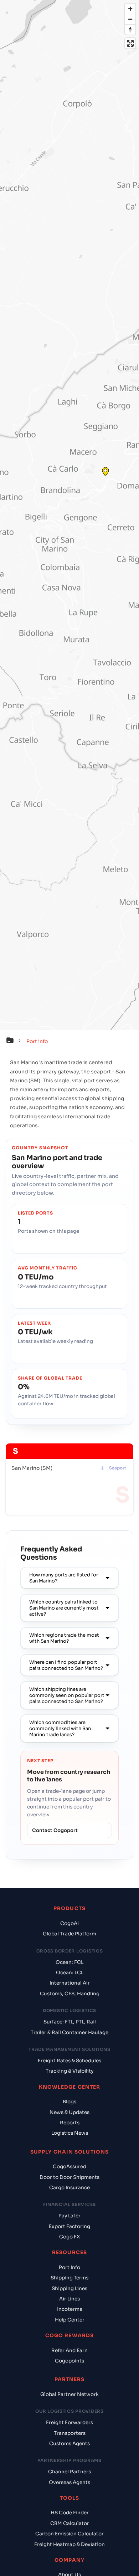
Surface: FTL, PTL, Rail (70, 2022)
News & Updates (69, 2112)
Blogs (69, 2102)
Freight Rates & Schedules (69, 2061)
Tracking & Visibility (69, 2071)
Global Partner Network (69, 2394)
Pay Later (69, 2216)
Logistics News (70, 2133)
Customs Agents (69, 2444)
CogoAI (69, 1923)
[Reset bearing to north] (130, 29)
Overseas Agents (69, 2482)
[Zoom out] (130, 19)
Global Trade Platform (69, 1934)
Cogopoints (69, 2361)
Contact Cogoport (55, 1830)
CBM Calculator (70, 2523)
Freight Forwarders (69, 2423)
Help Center (70, 2320)
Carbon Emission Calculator (69, 2534)
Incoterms (69, 2309)
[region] (69, 515)
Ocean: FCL (69, 1962)
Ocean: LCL (70, 1973)
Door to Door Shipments (69, 2177)
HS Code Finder (70, 2513)
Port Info (69, 2267)
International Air (70, 1983)
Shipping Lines (69, 2288)
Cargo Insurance (69, 2188)
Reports (70, 2123)
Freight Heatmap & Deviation (69, 2544)
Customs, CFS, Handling (70, 1994)
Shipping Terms (69, 2278)
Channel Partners (69, 2472)
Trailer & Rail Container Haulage (69, 2033)
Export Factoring (69, 2226)
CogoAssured (69, 2167)
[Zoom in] (130, 9)
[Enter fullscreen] (130, 43)
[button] (15, 1041)
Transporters (70, 2433)
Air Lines (69, 2299)
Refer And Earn (69, 2351)
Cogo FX (69, 2237)
